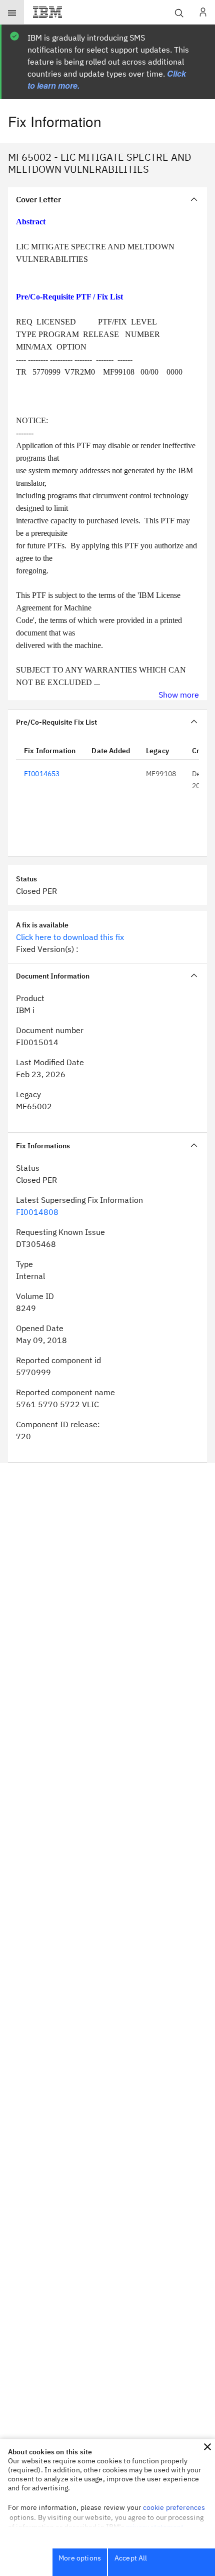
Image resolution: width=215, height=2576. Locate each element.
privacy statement (155, 2527)
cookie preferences (174, 2507)
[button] (207, 2447)
